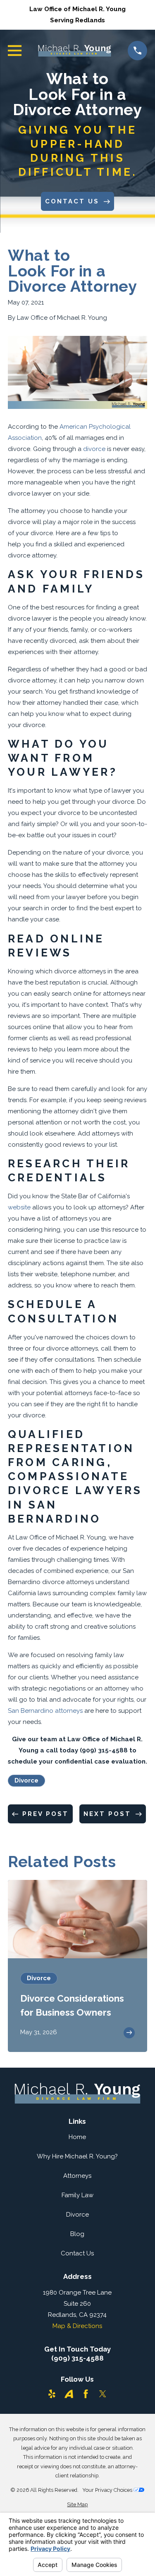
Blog (77, 2234)
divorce (94, 449)
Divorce (26, 1780)
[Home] (75, 51)
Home (77, 2137)
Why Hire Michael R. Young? (77, 2156)
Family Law (77, 2195)
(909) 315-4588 (77, 2358)
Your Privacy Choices (108, 2490)
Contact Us (77, 2253)
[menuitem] (77, 2505)
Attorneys (77, 2176)
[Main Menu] (15, 51)
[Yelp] (52, 2394)
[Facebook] (86, 2394)
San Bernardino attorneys (45, 1711)
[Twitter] (103, 2394)
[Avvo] (69, 2394)
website (19, 1207)
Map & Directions (77, 2326)
